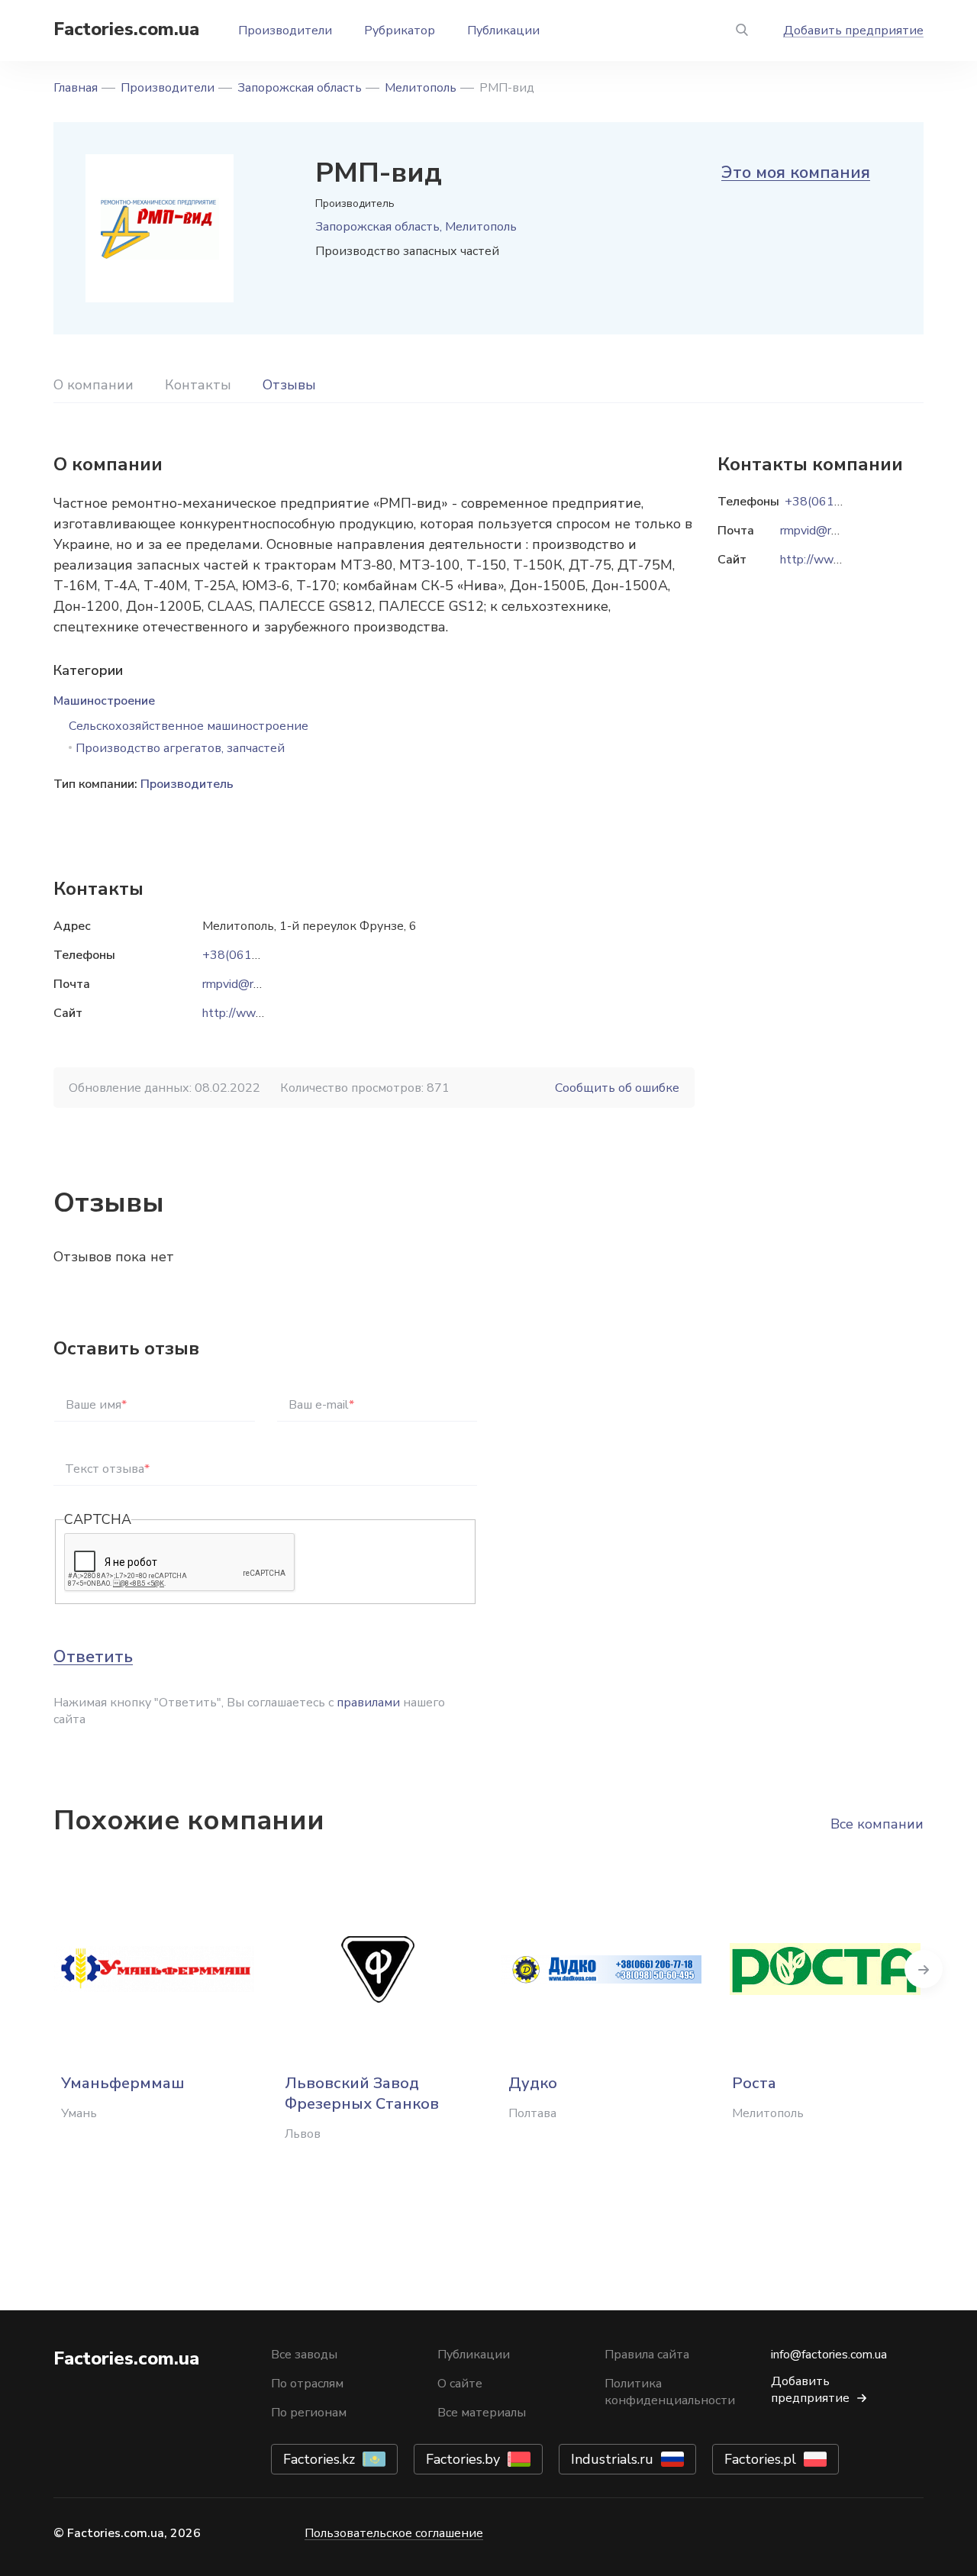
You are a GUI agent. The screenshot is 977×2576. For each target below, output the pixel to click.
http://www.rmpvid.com (265, 1013)
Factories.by (463, 2459)
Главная (76, 88)
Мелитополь (421, 88)
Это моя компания (796, 173)
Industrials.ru (612, 2459)
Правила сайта (647, 2355)
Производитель (187, 784)
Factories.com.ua (126, 29)
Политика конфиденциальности (670, 2392)
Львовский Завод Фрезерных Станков (362, 2093)
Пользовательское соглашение (394, 2533)
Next (924, 1969)
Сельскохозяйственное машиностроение (189, 726)
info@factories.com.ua (829, 2355)
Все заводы (304, 2355)
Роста (754, 2083)
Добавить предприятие (853, 31)
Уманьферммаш (123, 2083)
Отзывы (289, 385)
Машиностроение (104, 701)
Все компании (877, 1824)
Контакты (198, 385)
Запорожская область (300, 88)
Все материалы (482, 2413)
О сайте (460, 2384)
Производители (285, 31)
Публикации (503, 31)
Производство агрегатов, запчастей (180, 748)
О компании (94, 385)
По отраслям (307, 2384)
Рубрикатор (400, 31)
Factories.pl (760, 2459)
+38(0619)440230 (256, 955)
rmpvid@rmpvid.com (256, 984)
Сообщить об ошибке (617, 1088)
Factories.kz (319, 2459)
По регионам (309, 2413)
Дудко (533, 2083)
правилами (368, 1703)
